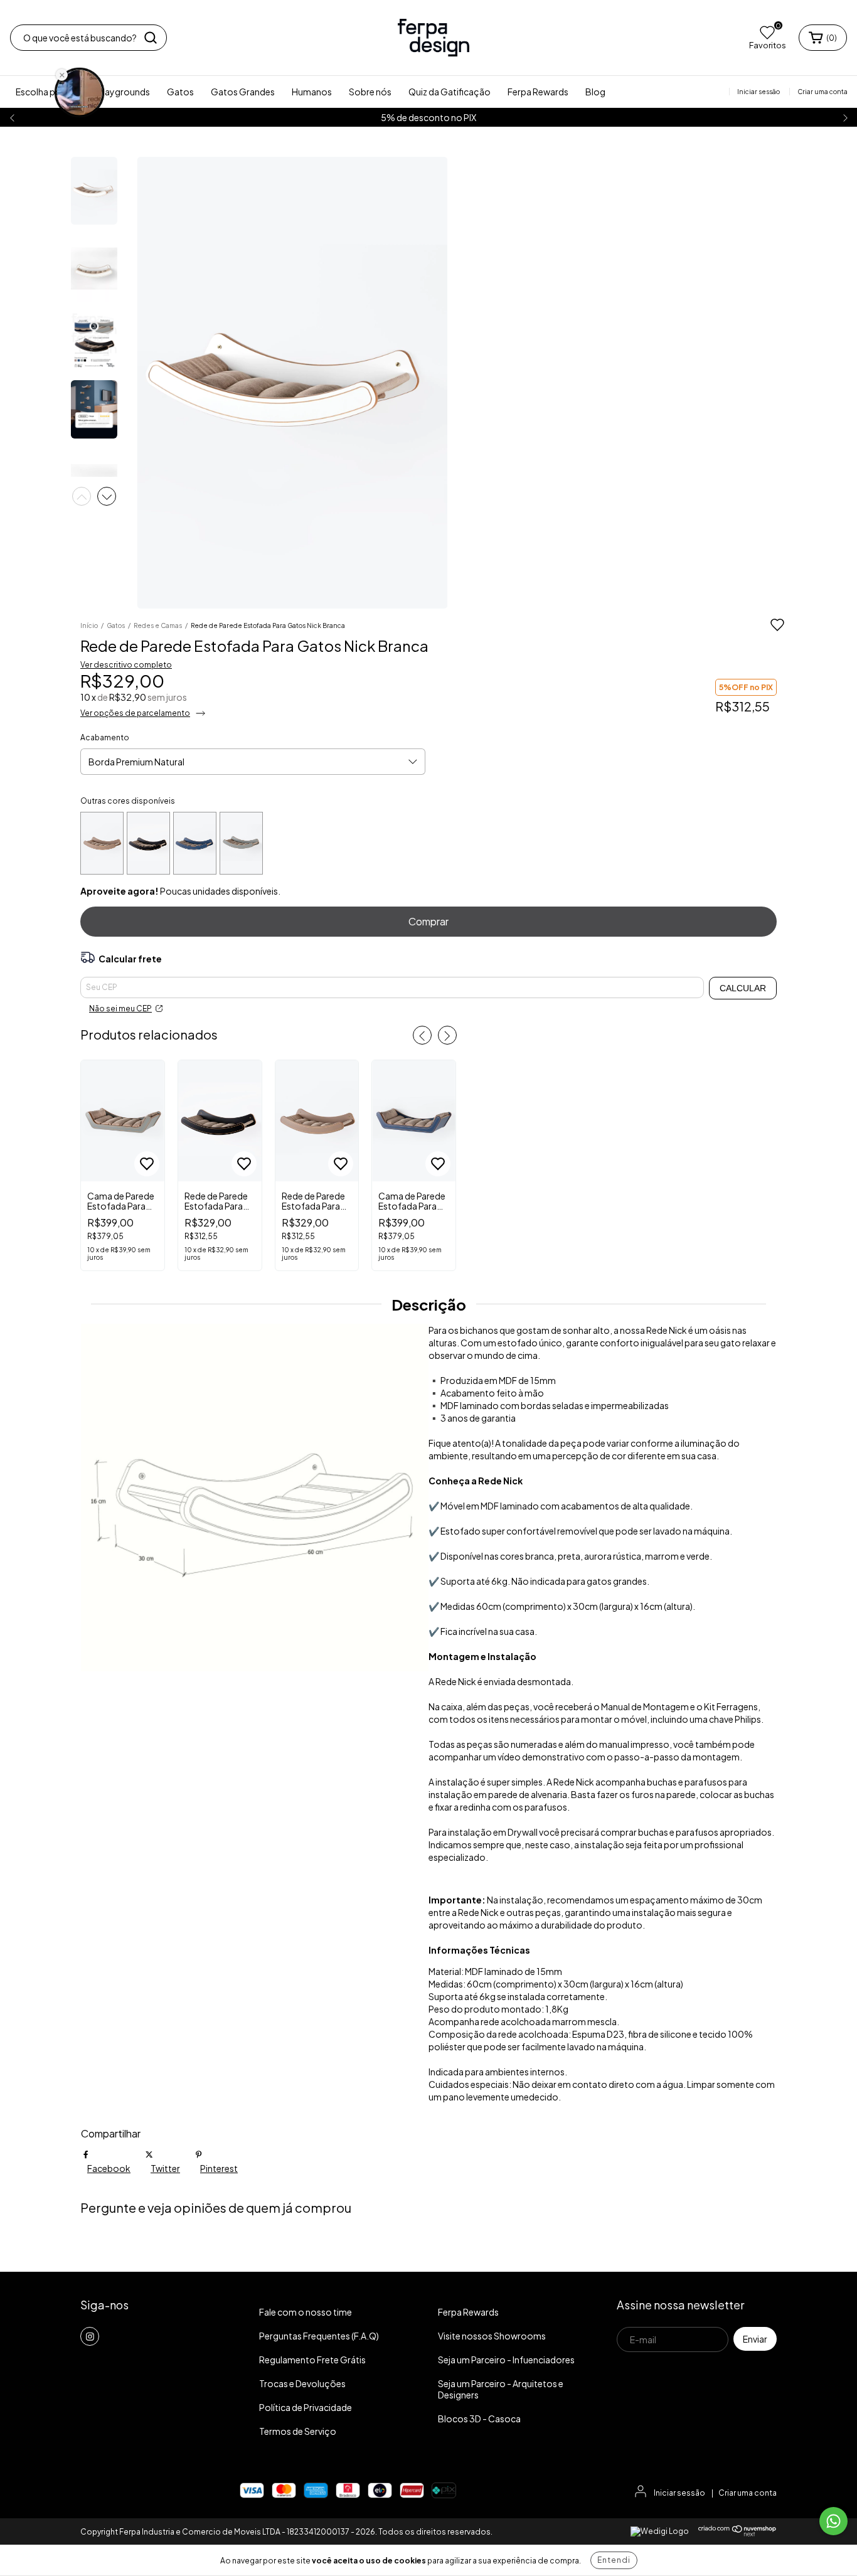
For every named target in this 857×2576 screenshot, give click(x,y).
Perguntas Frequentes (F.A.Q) (319, 2336)
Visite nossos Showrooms (492, 2336)
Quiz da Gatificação (450, 92)
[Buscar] (151, 38)
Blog (595, 92)
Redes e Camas (158, 625)
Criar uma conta (748, 2493)
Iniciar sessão (679, 2493)
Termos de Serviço (298, 2431)
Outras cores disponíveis (128, 801)
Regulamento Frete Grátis (312, 2360)
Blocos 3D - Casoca (479, 2419)
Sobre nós (370, 92)
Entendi (614, 2560)
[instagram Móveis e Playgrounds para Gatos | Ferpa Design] (90, 2336)
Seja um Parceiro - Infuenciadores (506, 2360)
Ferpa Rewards (538, 92)
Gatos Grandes (243, 92)
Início (89, 625)
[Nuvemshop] (737, 2534)
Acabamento (105, 737)
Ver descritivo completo (126, 665)
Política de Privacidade (306, 2407)
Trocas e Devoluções (302, 2383)
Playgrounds (124, 92)
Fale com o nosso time (306, 2312)
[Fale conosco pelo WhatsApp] (833, 2521)
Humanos (312, 92)
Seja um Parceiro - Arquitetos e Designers (501, 2389)
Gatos (180, 92)
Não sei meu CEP (120, 1009)
